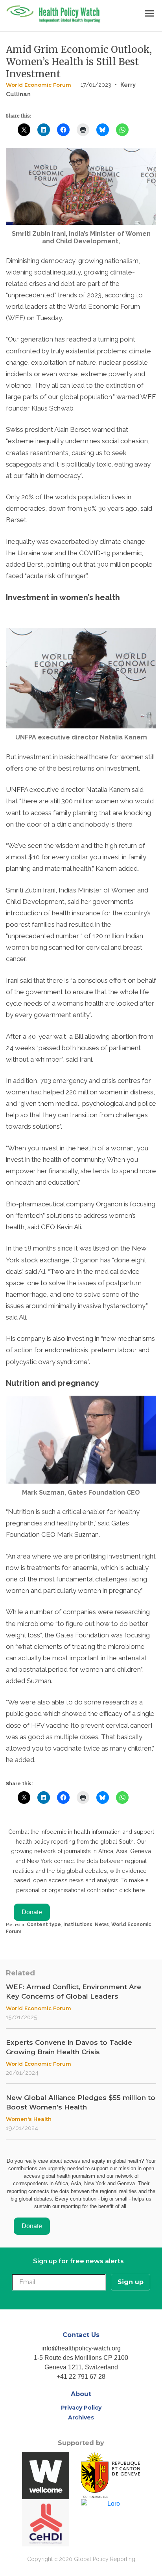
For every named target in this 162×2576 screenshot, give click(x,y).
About (81, 2394)
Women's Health (29, 2119)
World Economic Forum (39, 85)
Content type (44, 1925)
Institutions (78, 1925)
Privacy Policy (81, 2408)
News (102, 1925)
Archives (81, 2417)
